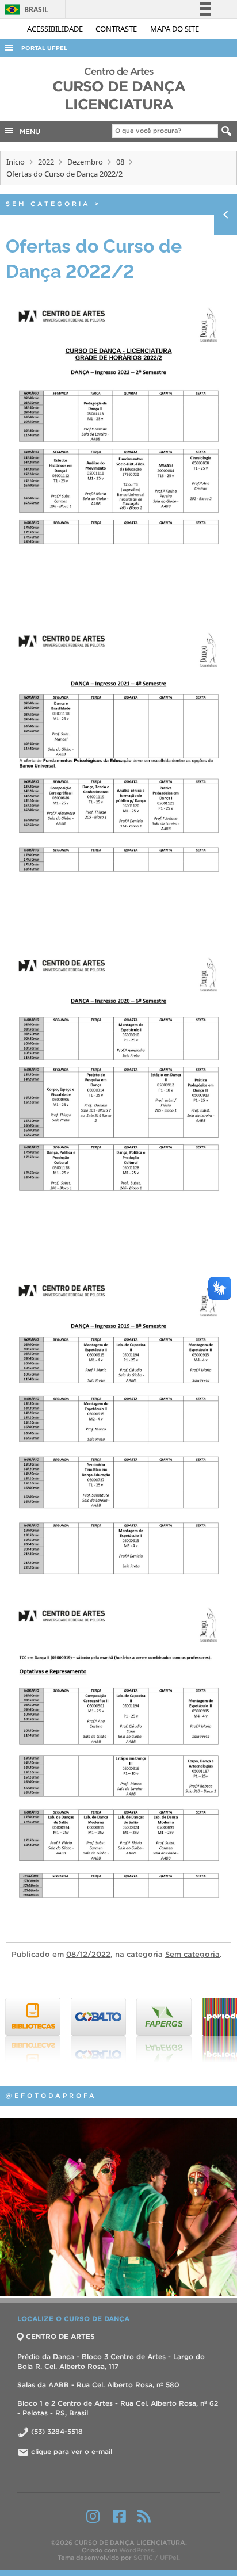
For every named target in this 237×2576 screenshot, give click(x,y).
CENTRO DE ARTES (60, 2336)
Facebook (119, 2516)
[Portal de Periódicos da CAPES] (165, 2030)
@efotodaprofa (51, 2096)
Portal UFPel (44, 48)
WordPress (137, 2550)
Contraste (117, 29)
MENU (28, 131)
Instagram (93, 2516)
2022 (46, 162)
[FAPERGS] (100, 2030)
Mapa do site (175, 29)
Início (16, 162)
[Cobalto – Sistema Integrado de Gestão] (34, 2030)
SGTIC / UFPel (156, 2558)
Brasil (24, 9)
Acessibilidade (56, 29)
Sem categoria (48, 204)
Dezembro (85, 162)
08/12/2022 (88, 1954)
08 (120, 162)
